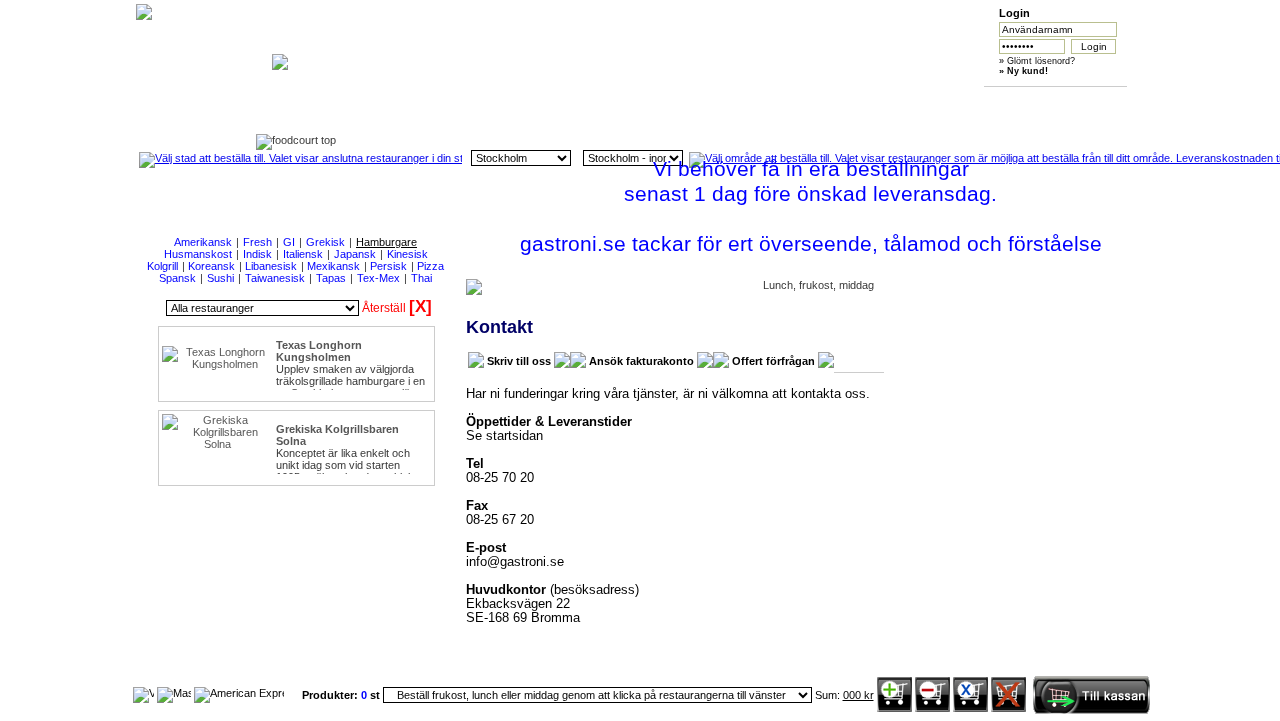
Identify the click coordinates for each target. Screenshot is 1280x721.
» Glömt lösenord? (1037, 61)
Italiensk (303, 254)
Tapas (331, 278)
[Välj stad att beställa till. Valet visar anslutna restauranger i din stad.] (300, 158)
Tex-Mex (378, 278)
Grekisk (325, 242)
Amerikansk (203, 242)
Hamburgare (386, 242)
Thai (421, 278)
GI (289, 242)
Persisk (388, 266)
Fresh (257, 242)
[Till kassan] (1091, 710)
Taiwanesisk (275, 278)
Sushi (220, 278)
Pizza (430, 266)
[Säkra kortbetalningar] (143, 693)
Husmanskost (198, 254)
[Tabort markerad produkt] (970, 708)
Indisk (257, 254)
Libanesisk (271, 266)
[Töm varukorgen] (1008, 708)
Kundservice (667, 101)
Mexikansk (333, 266)
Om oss (573, 101)
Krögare (949, 101)
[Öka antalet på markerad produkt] (894, 708)
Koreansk (211, 266)
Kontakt (1043, 101)
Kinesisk (407, 254)
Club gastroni (761, 101)
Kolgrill (162, 266)
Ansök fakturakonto (641, 361)
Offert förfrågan (773, 361)
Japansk (355, 254)
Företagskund (855, 101)
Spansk (177, 278)
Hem (479, 101)
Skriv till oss (519, 361)
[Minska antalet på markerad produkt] (932, 708)
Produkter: (331, 695)
